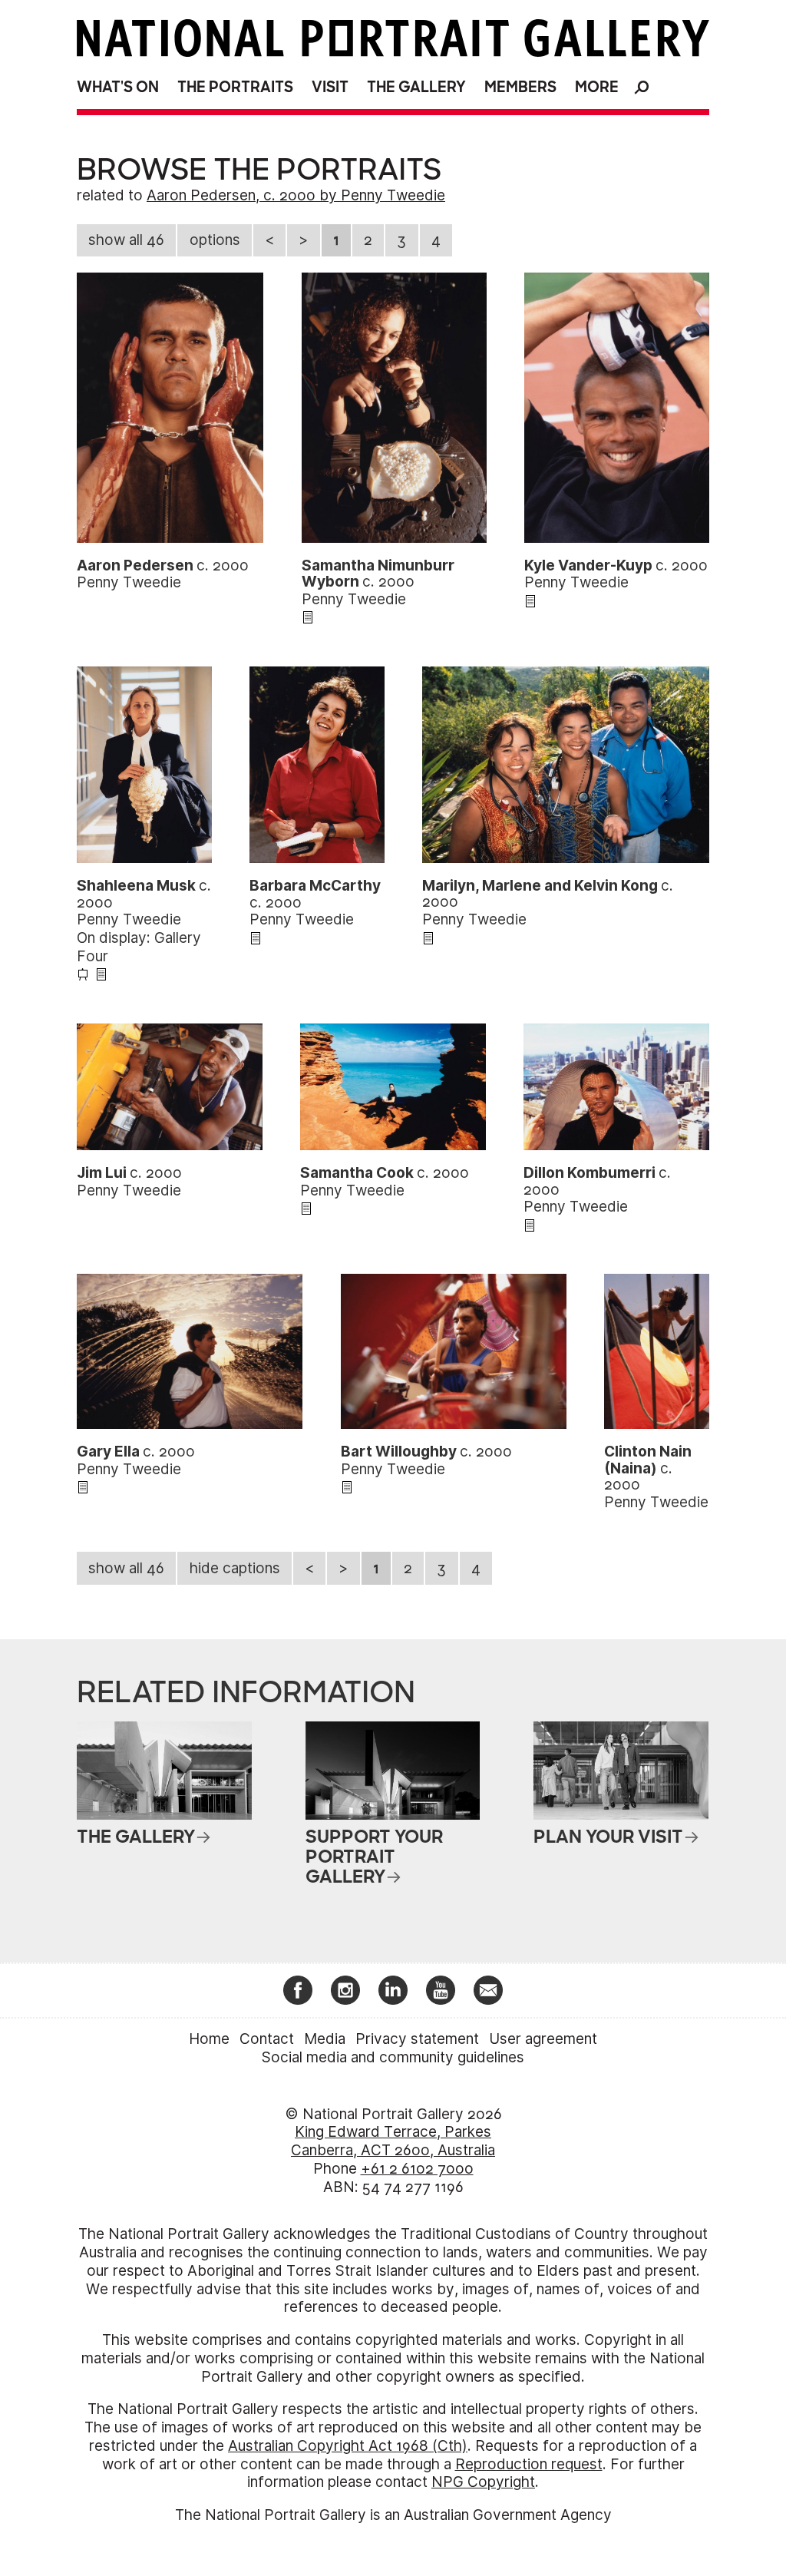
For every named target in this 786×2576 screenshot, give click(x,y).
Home (209, 2039)
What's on (118, 87)
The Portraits (235, 87)
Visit (330, 87)
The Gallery (416, 87)
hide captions (235, 1568)
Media (325, 2039)
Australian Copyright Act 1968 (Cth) (348, 2446)
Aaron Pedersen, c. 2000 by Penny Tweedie (296, 195)
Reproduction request (529, 2464)
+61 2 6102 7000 (417, 2169)
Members (520, 87)
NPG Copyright (483, 2482)
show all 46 (126, 240)
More (597, 87)
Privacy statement (417, 2039)
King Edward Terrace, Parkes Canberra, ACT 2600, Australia (393, 2141)
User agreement (543, 2039)
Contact (267, 2039)
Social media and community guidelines (393, 2057)
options (215, 240)
